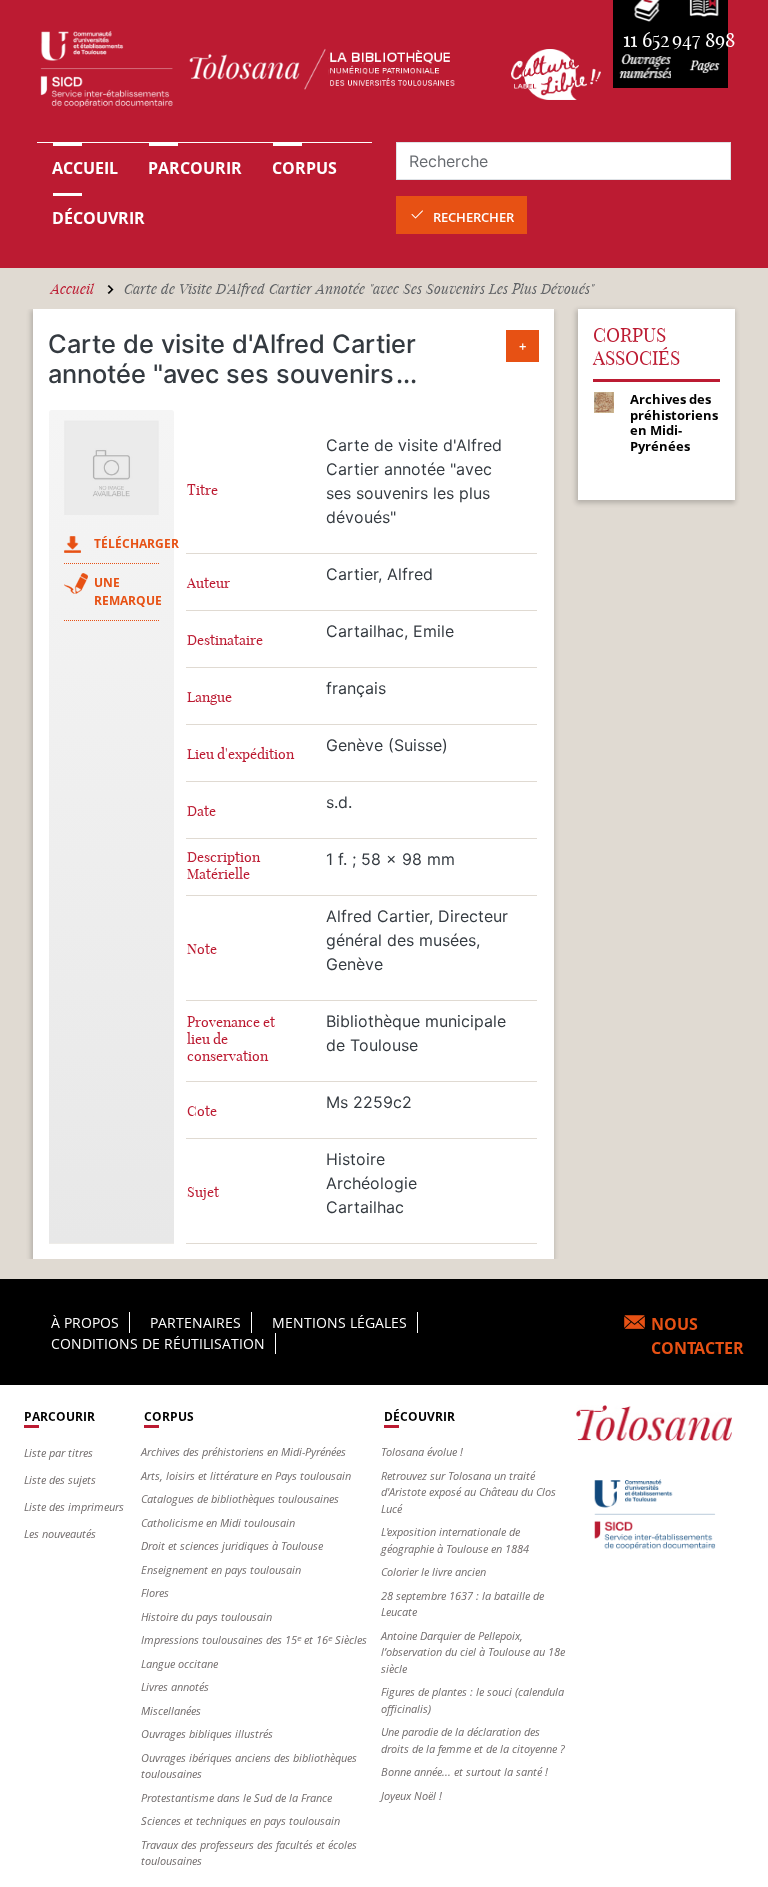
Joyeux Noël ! (411, 1795)
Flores (155, 1592)
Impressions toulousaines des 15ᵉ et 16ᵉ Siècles (254, 1639)
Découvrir (98, 218)
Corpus (304, 168)
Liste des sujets (60, 1479)
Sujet (203, 1192)
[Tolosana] (262, 74)
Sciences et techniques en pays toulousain (240, 1820)
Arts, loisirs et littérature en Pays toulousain (246, 1475)
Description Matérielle (223, 866)
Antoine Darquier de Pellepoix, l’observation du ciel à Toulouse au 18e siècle (473, 1652)
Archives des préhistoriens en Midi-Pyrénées (243, 1451)
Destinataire (225, 640)
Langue (209, 697)
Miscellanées (171, 1710)
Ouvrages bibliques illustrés (207, 1733)
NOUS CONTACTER (697, 1336)
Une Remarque (128, 591)
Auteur (208, 583)
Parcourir (195, 168)
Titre (202, 490)
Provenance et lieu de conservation (231, 1039)
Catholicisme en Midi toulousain (218, 1522)
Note (202, 949)
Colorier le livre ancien (433, 1571)
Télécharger (136, 543)
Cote (202, 1111)
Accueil (85, 168)
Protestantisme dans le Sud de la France (236, 1797)
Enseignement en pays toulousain (221, 1569)
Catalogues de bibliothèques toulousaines (240, 1498)
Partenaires (195, 1322)
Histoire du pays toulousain (206, 1616)
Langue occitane (179, 1663)
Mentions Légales (339, 1322)
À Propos (85, 1322)
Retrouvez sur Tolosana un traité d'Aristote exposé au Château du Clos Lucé (468, 1492)
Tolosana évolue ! (422, 1451)
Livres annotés (175, 1686)
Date (201, 811)
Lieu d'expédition (240, 754)
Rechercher (473, 217)
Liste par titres (58, 1452)
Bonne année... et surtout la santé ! (464, 1771)
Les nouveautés (60, 1533)
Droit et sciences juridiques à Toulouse (232, 1545)
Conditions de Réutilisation (158, 1343)
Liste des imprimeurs (74, 1506)
